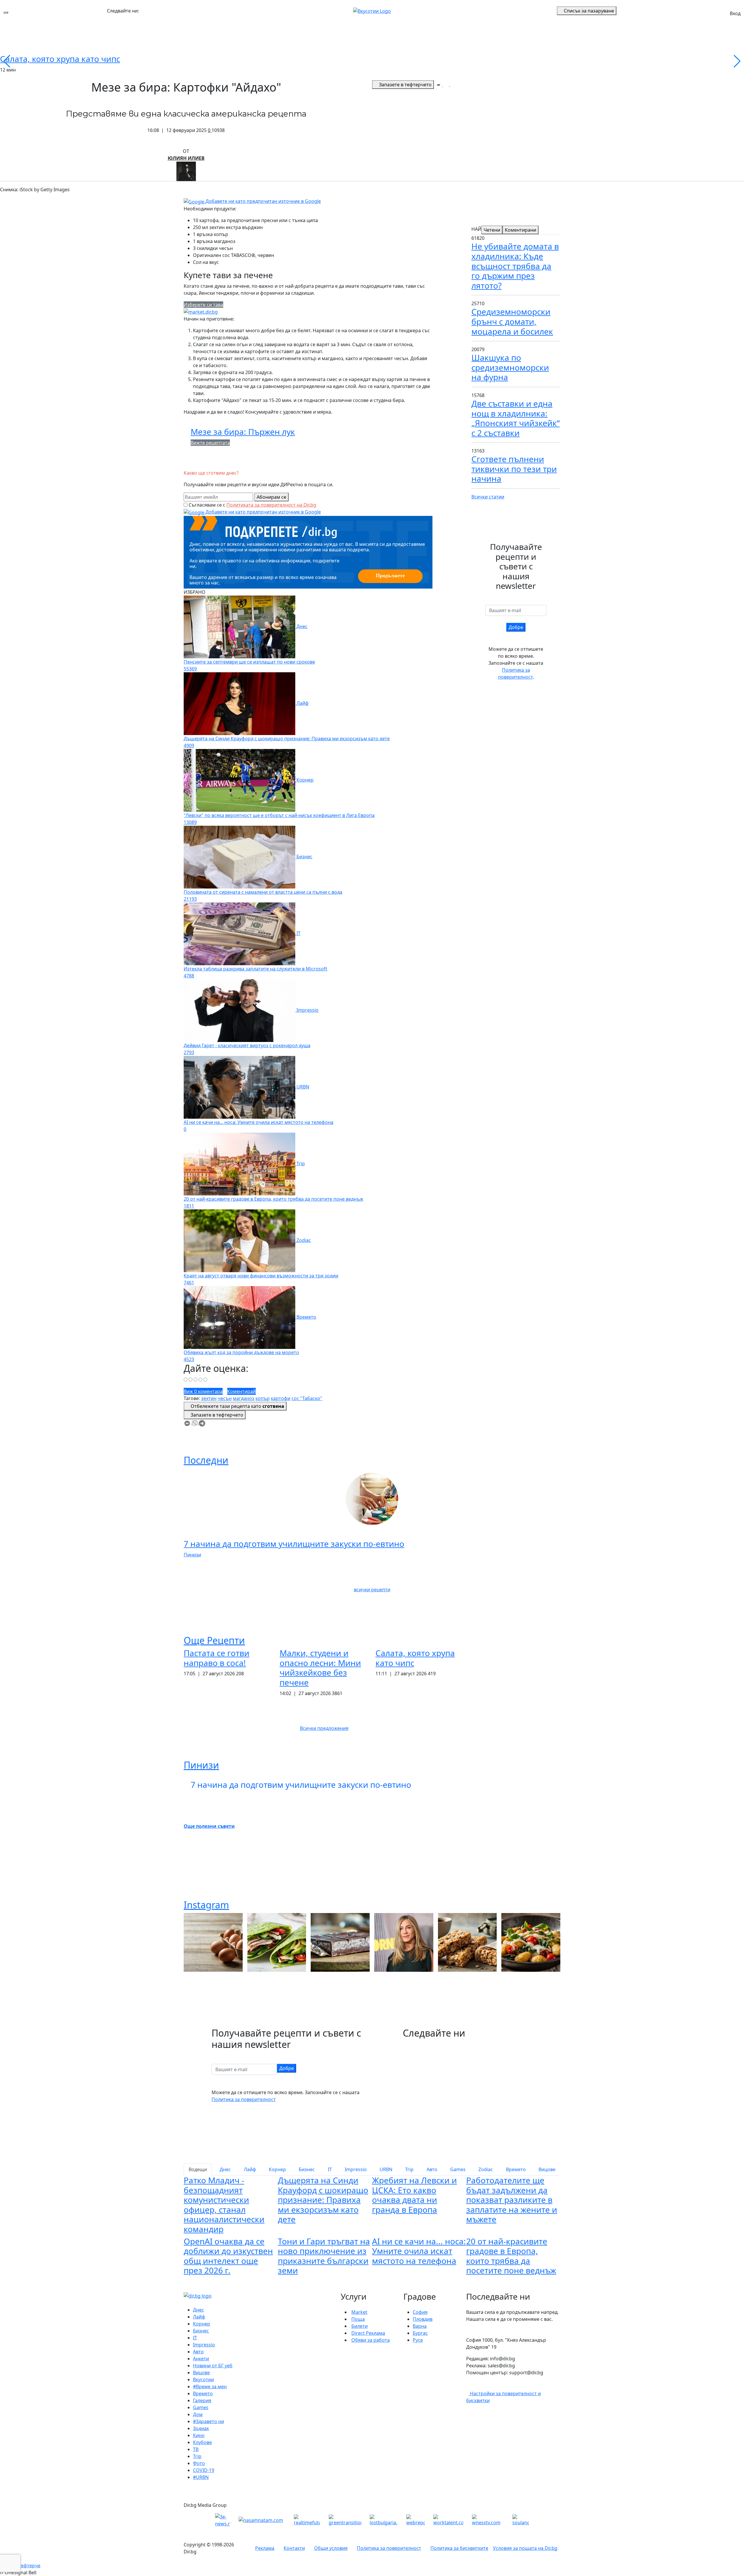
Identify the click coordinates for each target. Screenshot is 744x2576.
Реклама (265, 2548)
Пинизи (192, 1555)
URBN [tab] (386, 2169)
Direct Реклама (368, 2333)
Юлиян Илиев (186, 158)
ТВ (196, 2449)
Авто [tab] (432, 2169)
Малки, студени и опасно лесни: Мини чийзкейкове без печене (320, 1668)
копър (263, 1398)
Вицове (201, 2373)
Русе (418, 2340)
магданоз (244, 1398)
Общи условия (331, 2548)
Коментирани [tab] (521, 230)
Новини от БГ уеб (213, 2366)
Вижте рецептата (210, 443)
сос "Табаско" (307, 1398)
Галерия (202, 2400)
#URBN (201, 2477)
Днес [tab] (225, 2169)
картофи (281, 1398)
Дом (198, 2414)
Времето (203, 2393)
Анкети (201, 2359)
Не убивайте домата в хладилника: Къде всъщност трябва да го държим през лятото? (515, 266)
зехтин (209, 1398)
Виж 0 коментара (203, 1391)
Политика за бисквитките (459, 2548)
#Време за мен (210, 2386)
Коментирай (242, 1391)
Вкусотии (203, 2380)
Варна (420, 2326)
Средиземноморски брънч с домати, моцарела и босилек (512, 321)
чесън (225, 1398)
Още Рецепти (214, 1640)
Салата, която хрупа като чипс (60, 59)
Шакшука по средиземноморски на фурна (510, 367)
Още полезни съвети (209, 1826)
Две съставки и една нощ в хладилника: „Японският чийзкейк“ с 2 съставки (516, 418)
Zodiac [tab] (486, 2169)
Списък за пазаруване (589, 11)
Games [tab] (458, 2169)
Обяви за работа (371, 2340)
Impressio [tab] (356, 2169)
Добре (516, 627)
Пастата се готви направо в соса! (217, 1658)
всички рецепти (372, 1590)
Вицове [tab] (547, 2169)
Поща (358, 2319)
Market (359, 2312)
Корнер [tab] (277, 2169)
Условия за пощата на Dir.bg (525, 2548)
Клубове (202, 2442)
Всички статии (488, 497)
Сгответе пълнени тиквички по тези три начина (514, 469)
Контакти (294, 2548)
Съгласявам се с (252, 505)
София (420, 2312)
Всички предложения (324, 1728)
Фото (199, 2463)
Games (201, 2407)
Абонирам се (271, 497)
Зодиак (201, 2428)
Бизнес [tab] (307, 2169)
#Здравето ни (209, 2421)
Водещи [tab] (198, 2169)
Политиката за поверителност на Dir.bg (271, 505)
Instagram (206, 1905)
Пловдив (423, 2319)
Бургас (420, 2333)
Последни (206, 1460)
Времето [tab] (516, 2169)
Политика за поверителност (244, 2099)
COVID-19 (204, 2470)
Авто (198, 2352)
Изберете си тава (203, 305)
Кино (199, 2435)
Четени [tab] (492, 230)
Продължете (390, 575)
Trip (197, 2456)
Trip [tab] (409, 2169)
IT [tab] (330, 2169)
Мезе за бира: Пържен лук (243, 432)
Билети (360, 2326)
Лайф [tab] (250, 2169)
